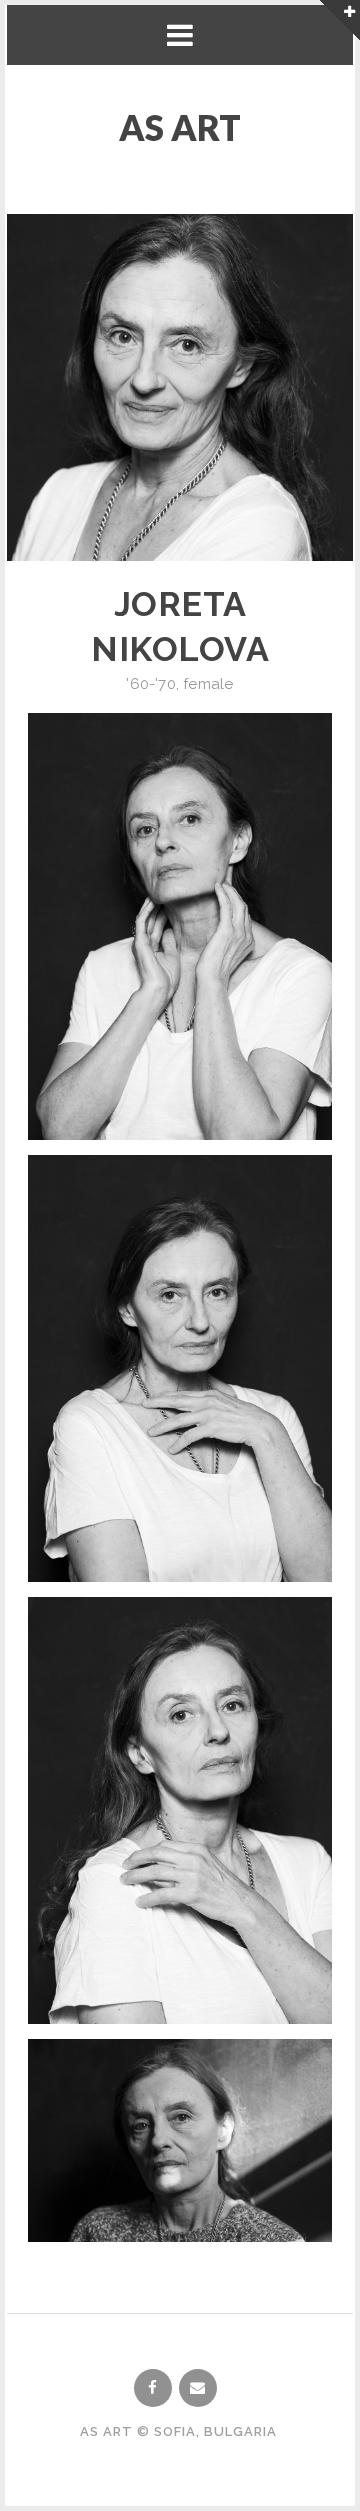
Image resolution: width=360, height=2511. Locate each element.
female (208, 684)
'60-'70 (150, 684)
